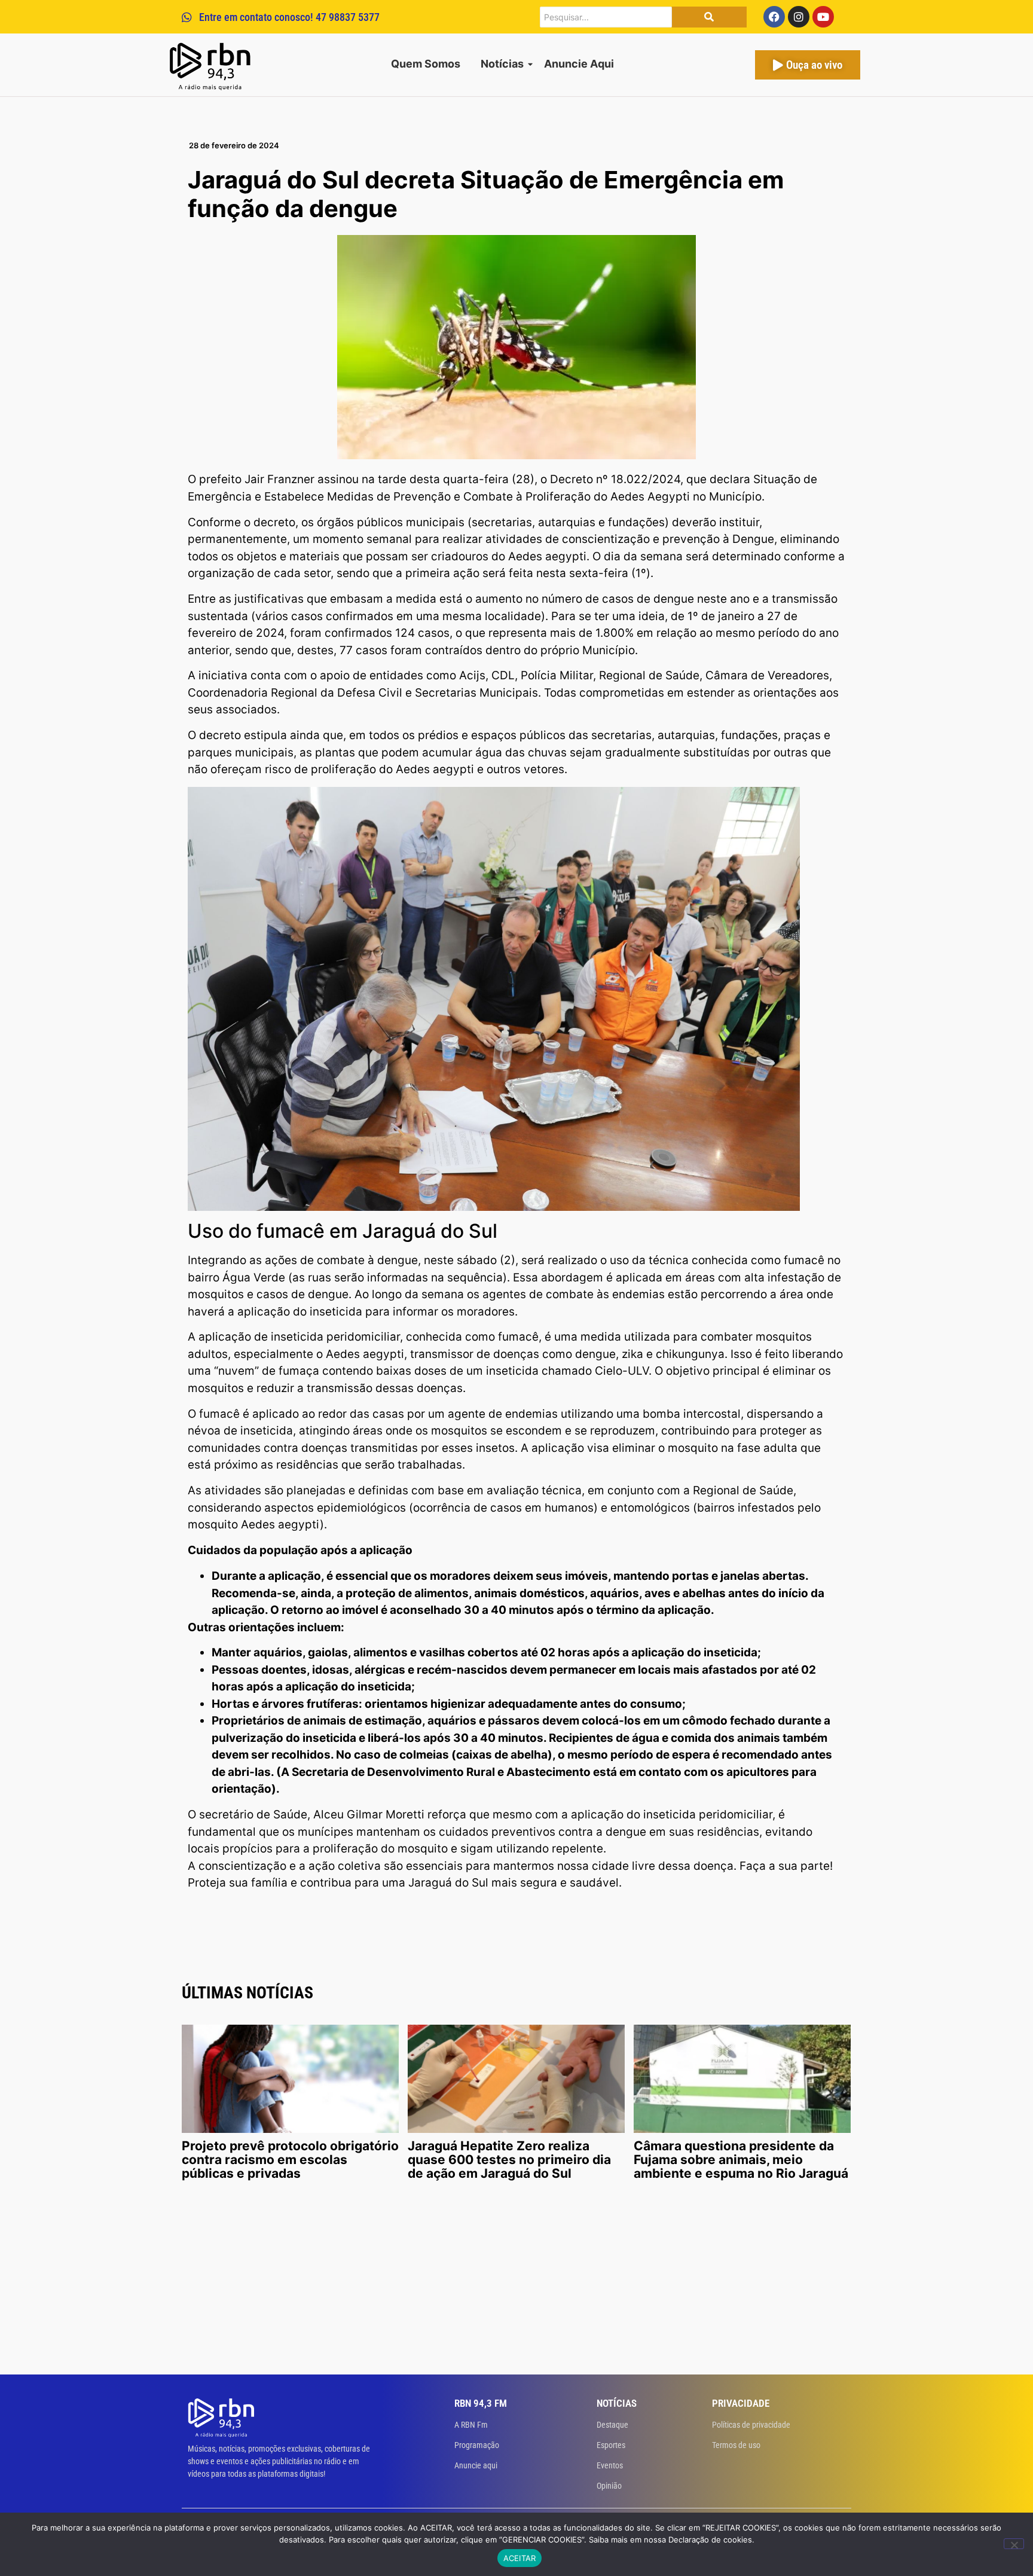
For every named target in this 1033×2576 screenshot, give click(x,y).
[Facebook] (774, 17)
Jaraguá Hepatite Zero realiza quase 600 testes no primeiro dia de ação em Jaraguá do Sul (509, 2160)
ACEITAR (520, 2558)
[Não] (1014, 2544)
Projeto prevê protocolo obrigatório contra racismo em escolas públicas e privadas (290, 2160)
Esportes (611, 2445)
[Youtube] (823, 17)
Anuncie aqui (476, 2465)
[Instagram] (799, 17)
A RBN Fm (471, 2425)
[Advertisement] (516, 2285)
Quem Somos (426, 64)
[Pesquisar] (709, 17)
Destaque (612, 2425)
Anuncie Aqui (579, 64)
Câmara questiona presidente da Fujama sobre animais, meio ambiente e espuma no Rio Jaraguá (741, 2160)
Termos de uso (736, 2445)
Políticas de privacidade (751, 2425)
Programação (477, 2445)
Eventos (610, 2465)
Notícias (502, 64)
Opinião (609, 2486)
